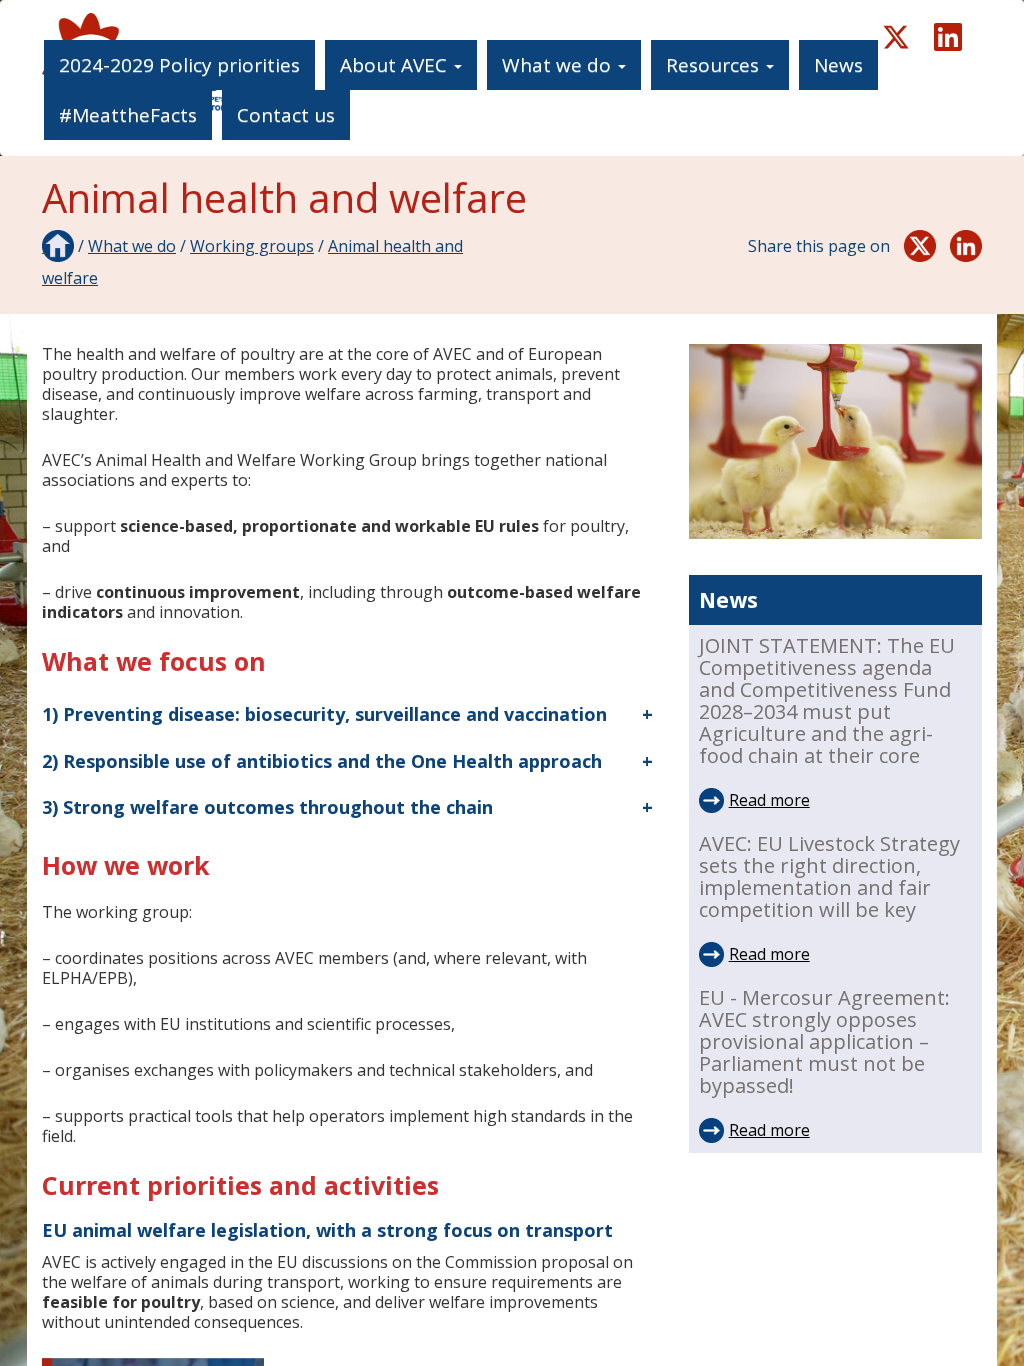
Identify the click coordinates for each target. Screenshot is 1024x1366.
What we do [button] (559, 65)
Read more (769, 800)
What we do (132, 246)
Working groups (252, 246)
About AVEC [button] (396, 65)
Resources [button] (715, 65)
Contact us (286, 115)
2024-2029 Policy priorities (179, 65)
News (838, 65)
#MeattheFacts (128, 115)
